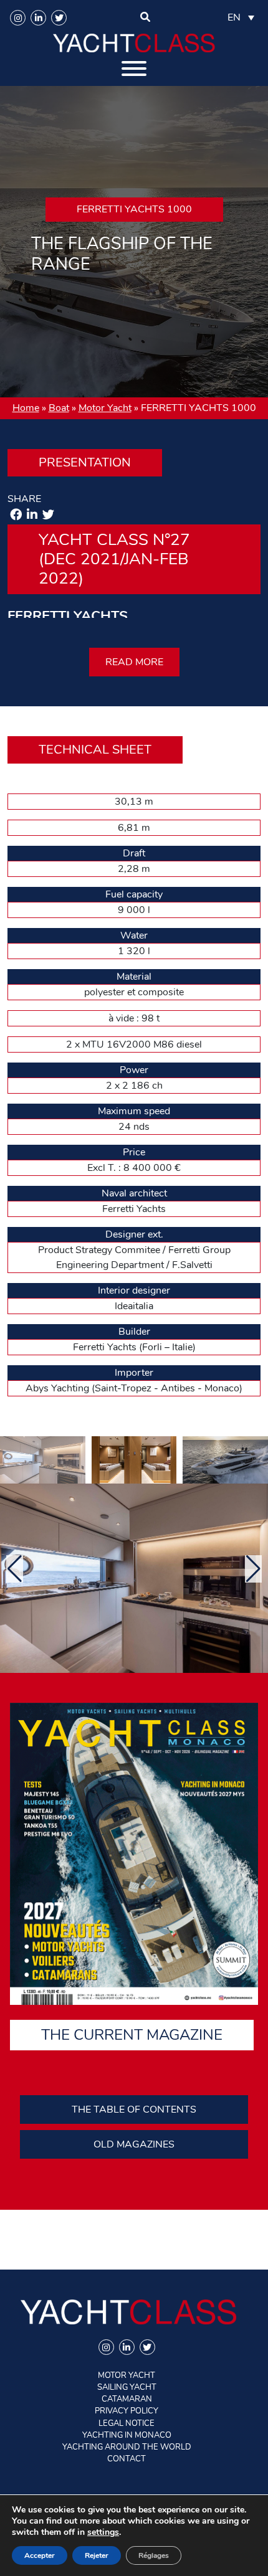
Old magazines (134, 2144)
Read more (134, 662)
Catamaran (127, 2399)
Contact (127, 2459)
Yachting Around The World (127, 2447)
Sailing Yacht (127, 2387)
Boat (59, 408)
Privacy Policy (127, 2411)
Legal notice (127, 2423)
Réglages (154, 2555)
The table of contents (134, 2110)
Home (26, 408)
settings (103, 2532)
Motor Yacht (105, 408)
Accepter (40, 2555)
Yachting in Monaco (127, 2435)
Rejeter (97, 2555)
